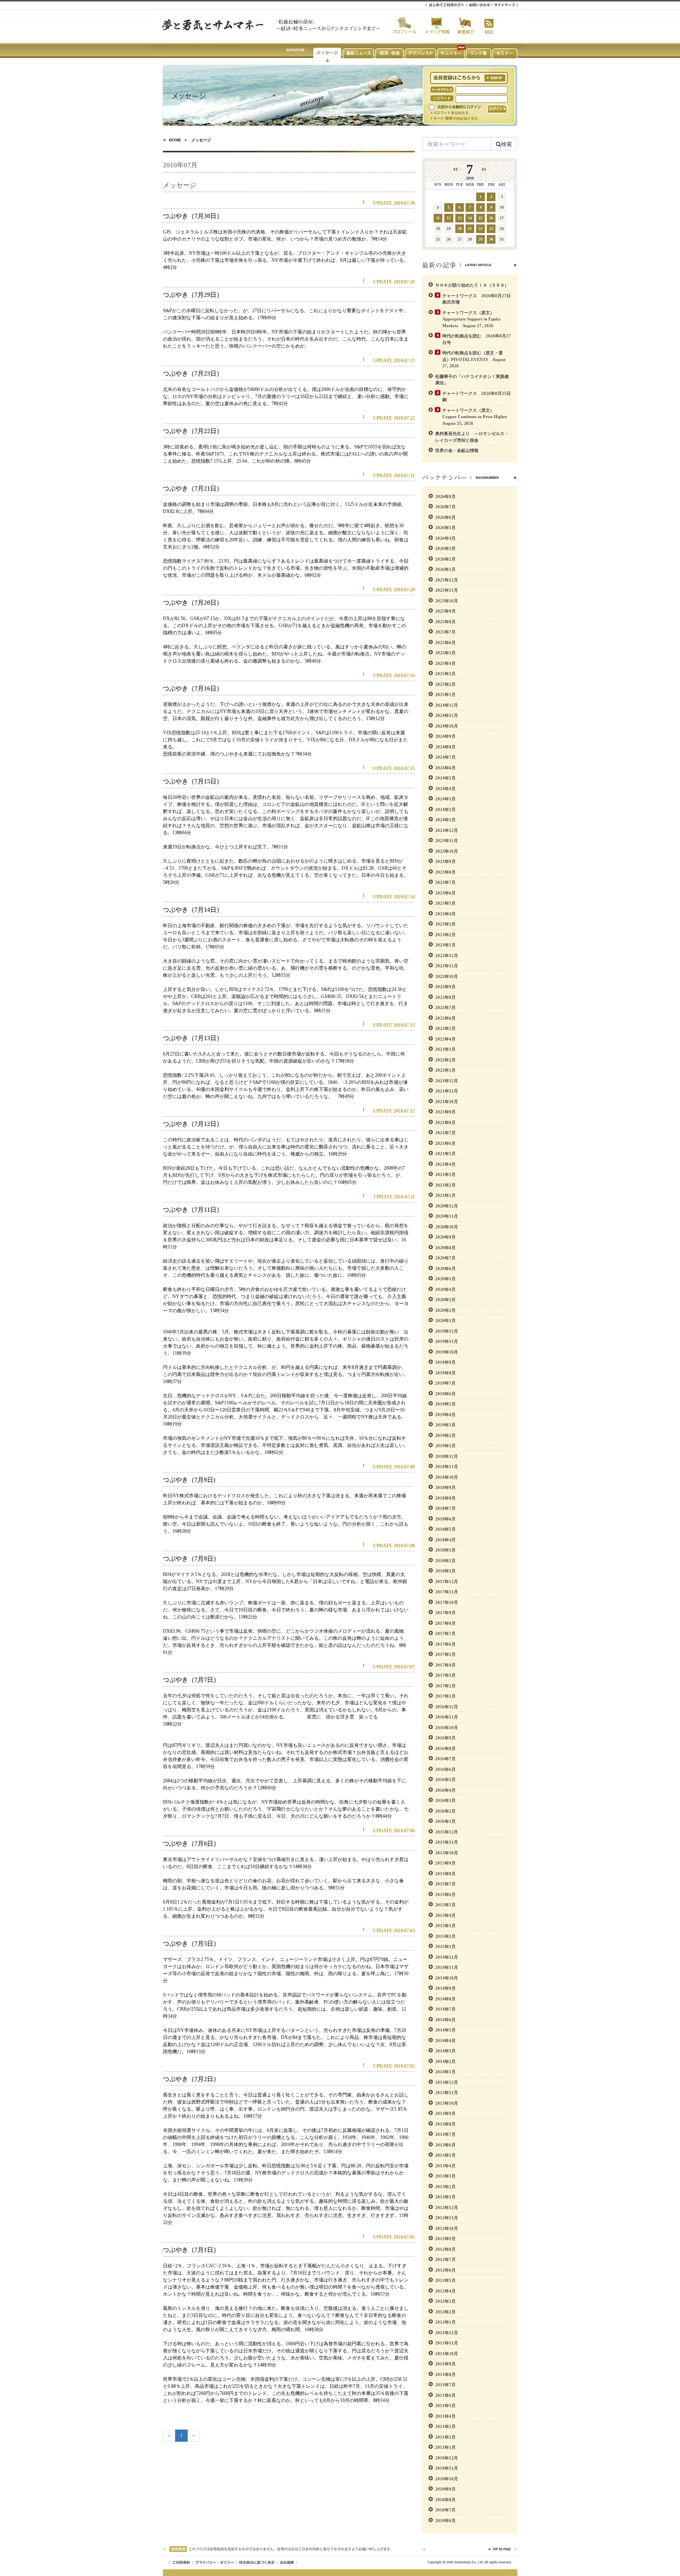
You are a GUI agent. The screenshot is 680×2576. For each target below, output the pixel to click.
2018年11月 (447, 1467)
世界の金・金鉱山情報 (457, 450)
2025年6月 (445, 643)
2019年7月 (445, 1383)
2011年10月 (447, 2354)
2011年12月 (447, 2333)
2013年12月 (447, 2082)
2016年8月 (445, 1748)
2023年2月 (445, 935)
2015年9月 (445, 1863)
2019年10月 (447, 1352)
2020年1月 (445, 1320)
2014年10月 (447, 1978)
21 (470, 229)
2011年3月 (445, 2426)
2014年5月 (445, 2030)
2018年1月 (445, 1571)
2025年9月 (445, 611)
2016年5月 (445, 1780)
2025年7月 (445, 632)
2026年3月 (445, 548)
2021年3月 (445, 1174)
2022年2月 (445, 1060)
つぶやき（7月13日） (193, 1038)
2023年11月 (447, 841)
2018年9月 (445, 1487)
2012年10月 (447, 2228)
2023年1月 (445, 945)
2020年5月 (445, 1279)
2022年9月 (445, 987)
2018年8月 (445, 1498)
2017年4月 (445, 1665)
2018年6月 (445, 1519)
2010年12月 (447, 2458)
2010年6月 (445, 2520)
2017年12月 (447, 1582)
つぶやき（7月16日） (193, 688)
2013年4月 (445, 2166)
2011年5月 (445, 2406)
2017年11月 (447, 1592)
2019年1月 (445, 1446)
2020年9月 (445, 1237)
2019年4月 (445, 1415)
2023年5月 (445, 903)
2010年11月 (447, 2468)
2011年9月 (445, 2364)
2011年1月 (445, 2447)
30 (491, 239)
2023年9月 (445, 861)
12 (449, 218)
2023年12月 (447, 830)
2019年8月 (445, 1373)
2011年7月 (445, 2385)
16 (491, 218)
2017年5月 (445, 1654)
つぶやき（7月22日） (193, 431)
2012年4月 (445, 2291)
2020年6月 (445, 1269)
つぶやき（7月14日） (193, 910)
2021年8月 (445, 1122)
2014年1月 (445, 2072)
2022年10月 (447, 976)
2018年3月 (445, 1550)
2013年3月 (445, 2176)
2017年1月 (445, 1696)
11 (438, 218)
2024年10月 (447, 726)
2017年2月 (445, 1686)
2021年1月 (445, 1195)
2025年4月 (445, 663)
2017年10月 (447, 1602)
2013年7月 (445, 2134)
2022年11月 (447, 966)
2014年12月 (447, 1957)
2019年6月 (445, 1394)
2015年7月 (445, 1884)
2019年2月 (445, 1435)
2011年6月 (445, 2395)
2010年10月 (447, 2479)
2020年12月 (447, 1206)
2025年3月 (445, 674)
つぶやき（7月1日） (191, 2250)
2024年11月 (447, 715)
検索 (506, 144)
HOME (175, 140)
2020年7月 (445, 1258)
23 (491, 229)
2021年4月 (445, 1164)
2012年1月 (445, 2322)
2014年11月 (447, 1967)
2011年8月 (445, 2374)
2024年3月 (445, 799)
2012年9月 (445, 2239)
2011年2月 (445, 2437)
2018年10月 (447, 1477)
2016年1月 (445, 1821)
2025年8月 (445, 622)
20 (460, 229)
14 (470, 218)
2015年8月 (445, 1874)
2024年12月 (447, 705)
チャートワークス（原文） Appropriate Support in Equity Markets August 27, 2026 (472, 319)
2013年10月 (447, 2103)
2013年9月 (445, 2113)
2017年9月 (445, 1613)
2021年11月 (447, 1091)
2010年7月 (445, 2510)
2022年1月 (445, 1070)
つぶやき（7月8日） (191, 1558)
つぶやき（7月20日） (193, 603)
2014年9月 (445, 1988)
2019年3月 (445, 1425)
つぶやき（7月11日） (193, 1210)
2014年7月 (445, 2009)
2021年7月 (445, 1133)
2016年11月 (447, 1717)
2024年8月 (445, 747)
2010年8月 (445, 2500)
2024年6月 (445, 768)
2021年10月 (447, 1102)
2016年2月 (445, 1811)
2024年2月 (445, 809)
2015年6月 (445, 1894)
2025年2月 (445, 684)
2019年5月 (445, 1404)
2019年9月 (445, 1362)
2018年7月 (445, 1508)
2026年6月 (445, 517)
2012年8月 (445, 2249)
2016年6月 (445, 1769)
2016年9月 (445, 1738)
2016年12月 (447, 1707)
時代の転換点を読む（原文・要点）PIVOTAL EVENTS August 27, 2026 (474, 359)
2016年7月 (445, 1759)
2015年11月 (447, 1842)
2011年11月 (447, 2343)
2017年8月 (445, 1623)
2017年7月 (445, 1633)
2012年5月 (445, 2280)
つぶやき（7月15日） (193, 781)
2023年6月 (445, 893)
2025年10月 (447, 601)
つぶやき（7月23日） (193, 373)
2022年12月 (447, 956)
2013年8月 (445, 2124)
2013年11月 (447, 2093)
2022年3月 (445, 1049)
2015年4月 (445, 1915)
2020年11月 (447, 1216)
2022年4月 (445, 1039)
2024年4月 (445, 789)
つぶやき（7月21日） (193, 488)
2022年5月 (445, 1028)
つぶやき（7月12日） (193, 1124)
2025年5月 (445, 653)
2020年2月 (445, 1310)
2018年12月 (447, 1456)
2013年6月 (445, 2145)
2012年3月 (445, 2301)
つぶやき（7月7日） (191, 1680)
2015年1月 (445, 1946)
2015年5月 (445, 1905)
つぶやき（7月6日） (191, 1844)
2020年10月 (447, 1227)
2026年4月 (445, 538)
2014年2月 (445, 2061)
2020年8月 (445, 1248)
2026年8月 (445, 496)
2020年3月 (445, 1300)
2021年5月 (445, 1154)
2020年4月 (445, 1289)
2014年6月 (445, 2020)
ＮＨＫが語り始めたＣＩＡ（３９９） (472, 285)
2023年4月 (445, 914)
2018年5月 (445, 1529)
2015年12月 (447, 1832)
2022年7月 (445, 1007)
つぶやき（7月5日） (191, 1944)
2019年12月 (447, 1331)
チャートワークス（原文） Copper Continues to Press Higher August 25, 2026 (477, 417)
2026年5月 (445, 528)
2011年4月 (445, 2416)
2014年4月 (445, 2041)
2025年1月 (445, 694)
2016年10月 (447, 1728)
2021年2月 (445, 1185)
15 (480, 218)
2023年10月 (447, 851)
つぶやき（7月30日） (193, 216)
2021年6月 (445, 1143)
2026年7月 (445, 507)
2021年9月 (445, 1112)
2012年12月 (447, 2207)
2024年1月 (445, 820)
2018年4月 (445, 1540)
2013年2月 (445, 2187)
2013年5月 (445, 2155)
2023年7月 (445, 882)
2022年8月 (445, 997)
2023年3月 (445, 924)
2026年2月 (445, 559)
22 (480, 229)
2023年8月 (445, 872)
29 (480, 239)
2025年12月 (447, 580)
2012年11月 (447, 2218)
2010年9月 (445, 2489)
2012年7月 (445, 2259)
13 (460, 218)
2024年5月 (445, 778)
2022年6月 (445, 1018)
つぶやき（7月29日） (193, 295)
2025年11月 (447, 590)
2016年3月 (445, 1800)
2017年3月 (445, 1675)
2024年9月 (445, 736)
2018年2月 (445, 1561)
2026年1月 (445, 569)
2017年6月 (445, 1644)
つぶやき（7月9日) (189, 1480)
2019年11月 (447, 1341)
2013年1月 (445, 2197)
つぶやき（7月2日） (191, 2079)
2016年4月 (445, 1790)
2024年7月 (445, 757)
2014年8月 (445, 1999)
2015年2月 (445, 1936)
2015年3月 (445, 1926)
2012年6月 (445, 2270)
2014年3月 (445, 2051)
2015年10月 (447, 1853)
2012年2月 (445, 2312)
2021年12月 (447, 1081)
